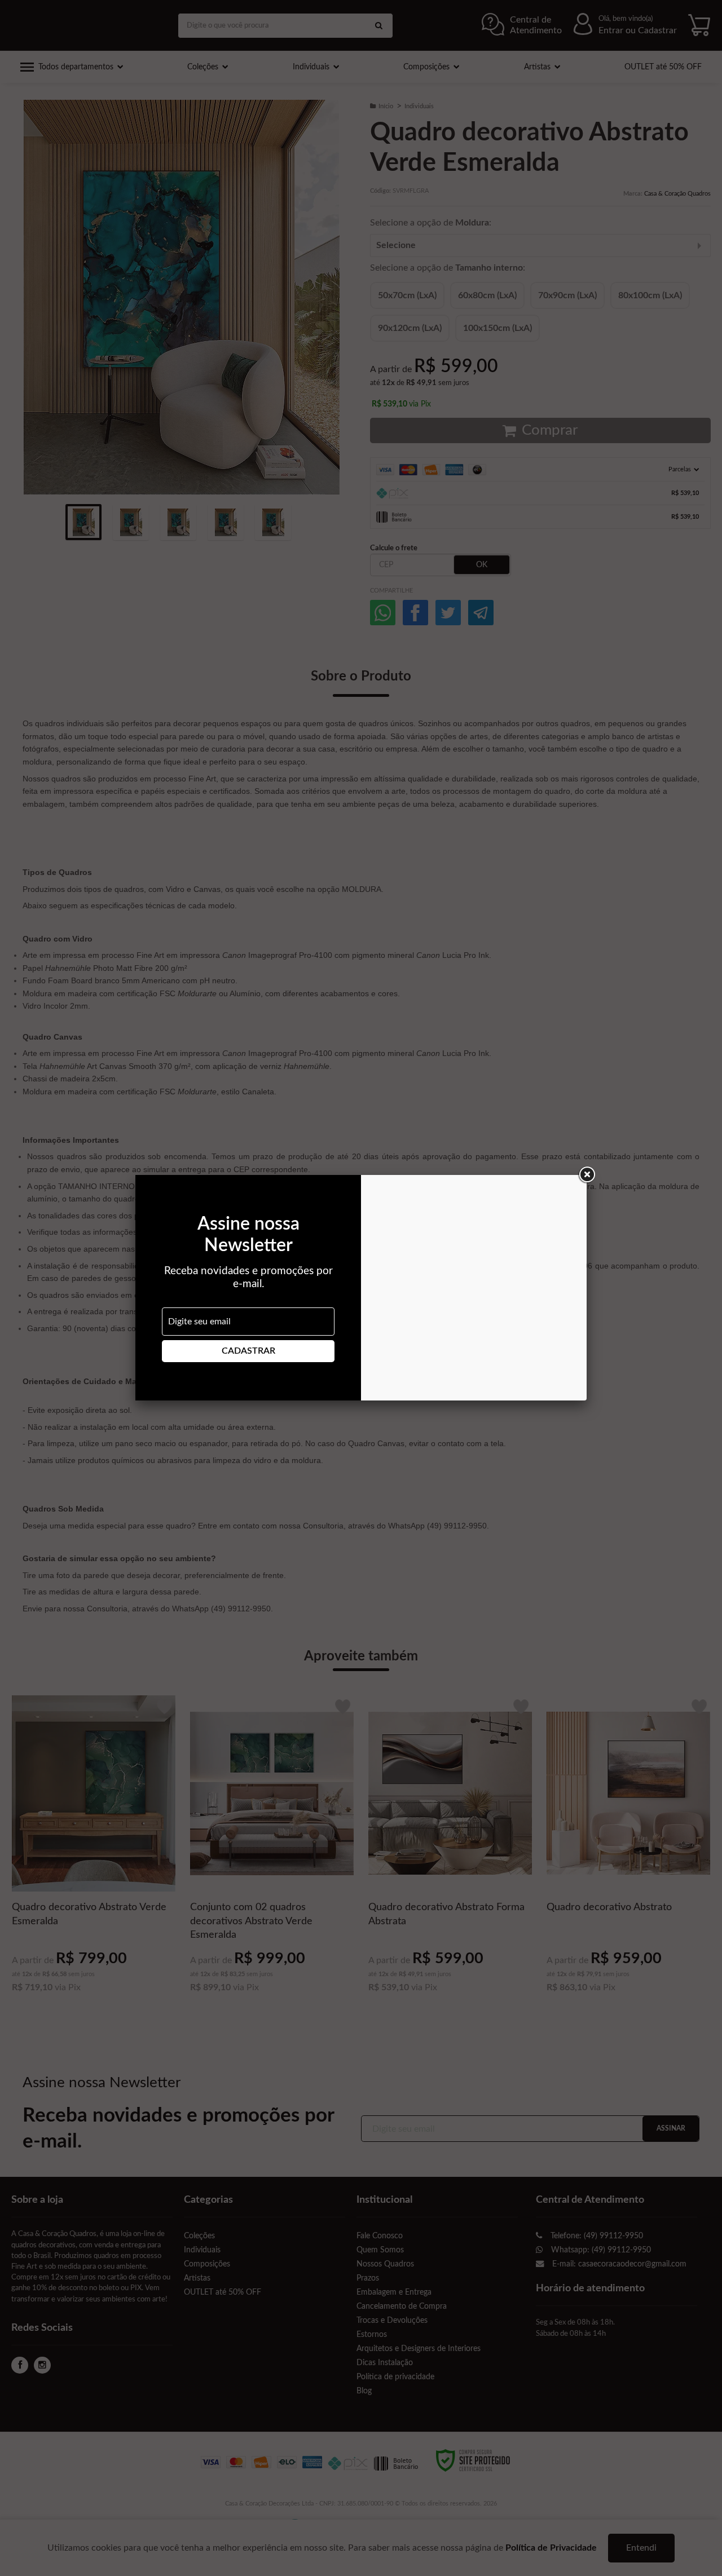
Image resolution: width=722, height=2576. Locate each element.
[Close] (587, 1175)
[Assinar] (248, 1351)
